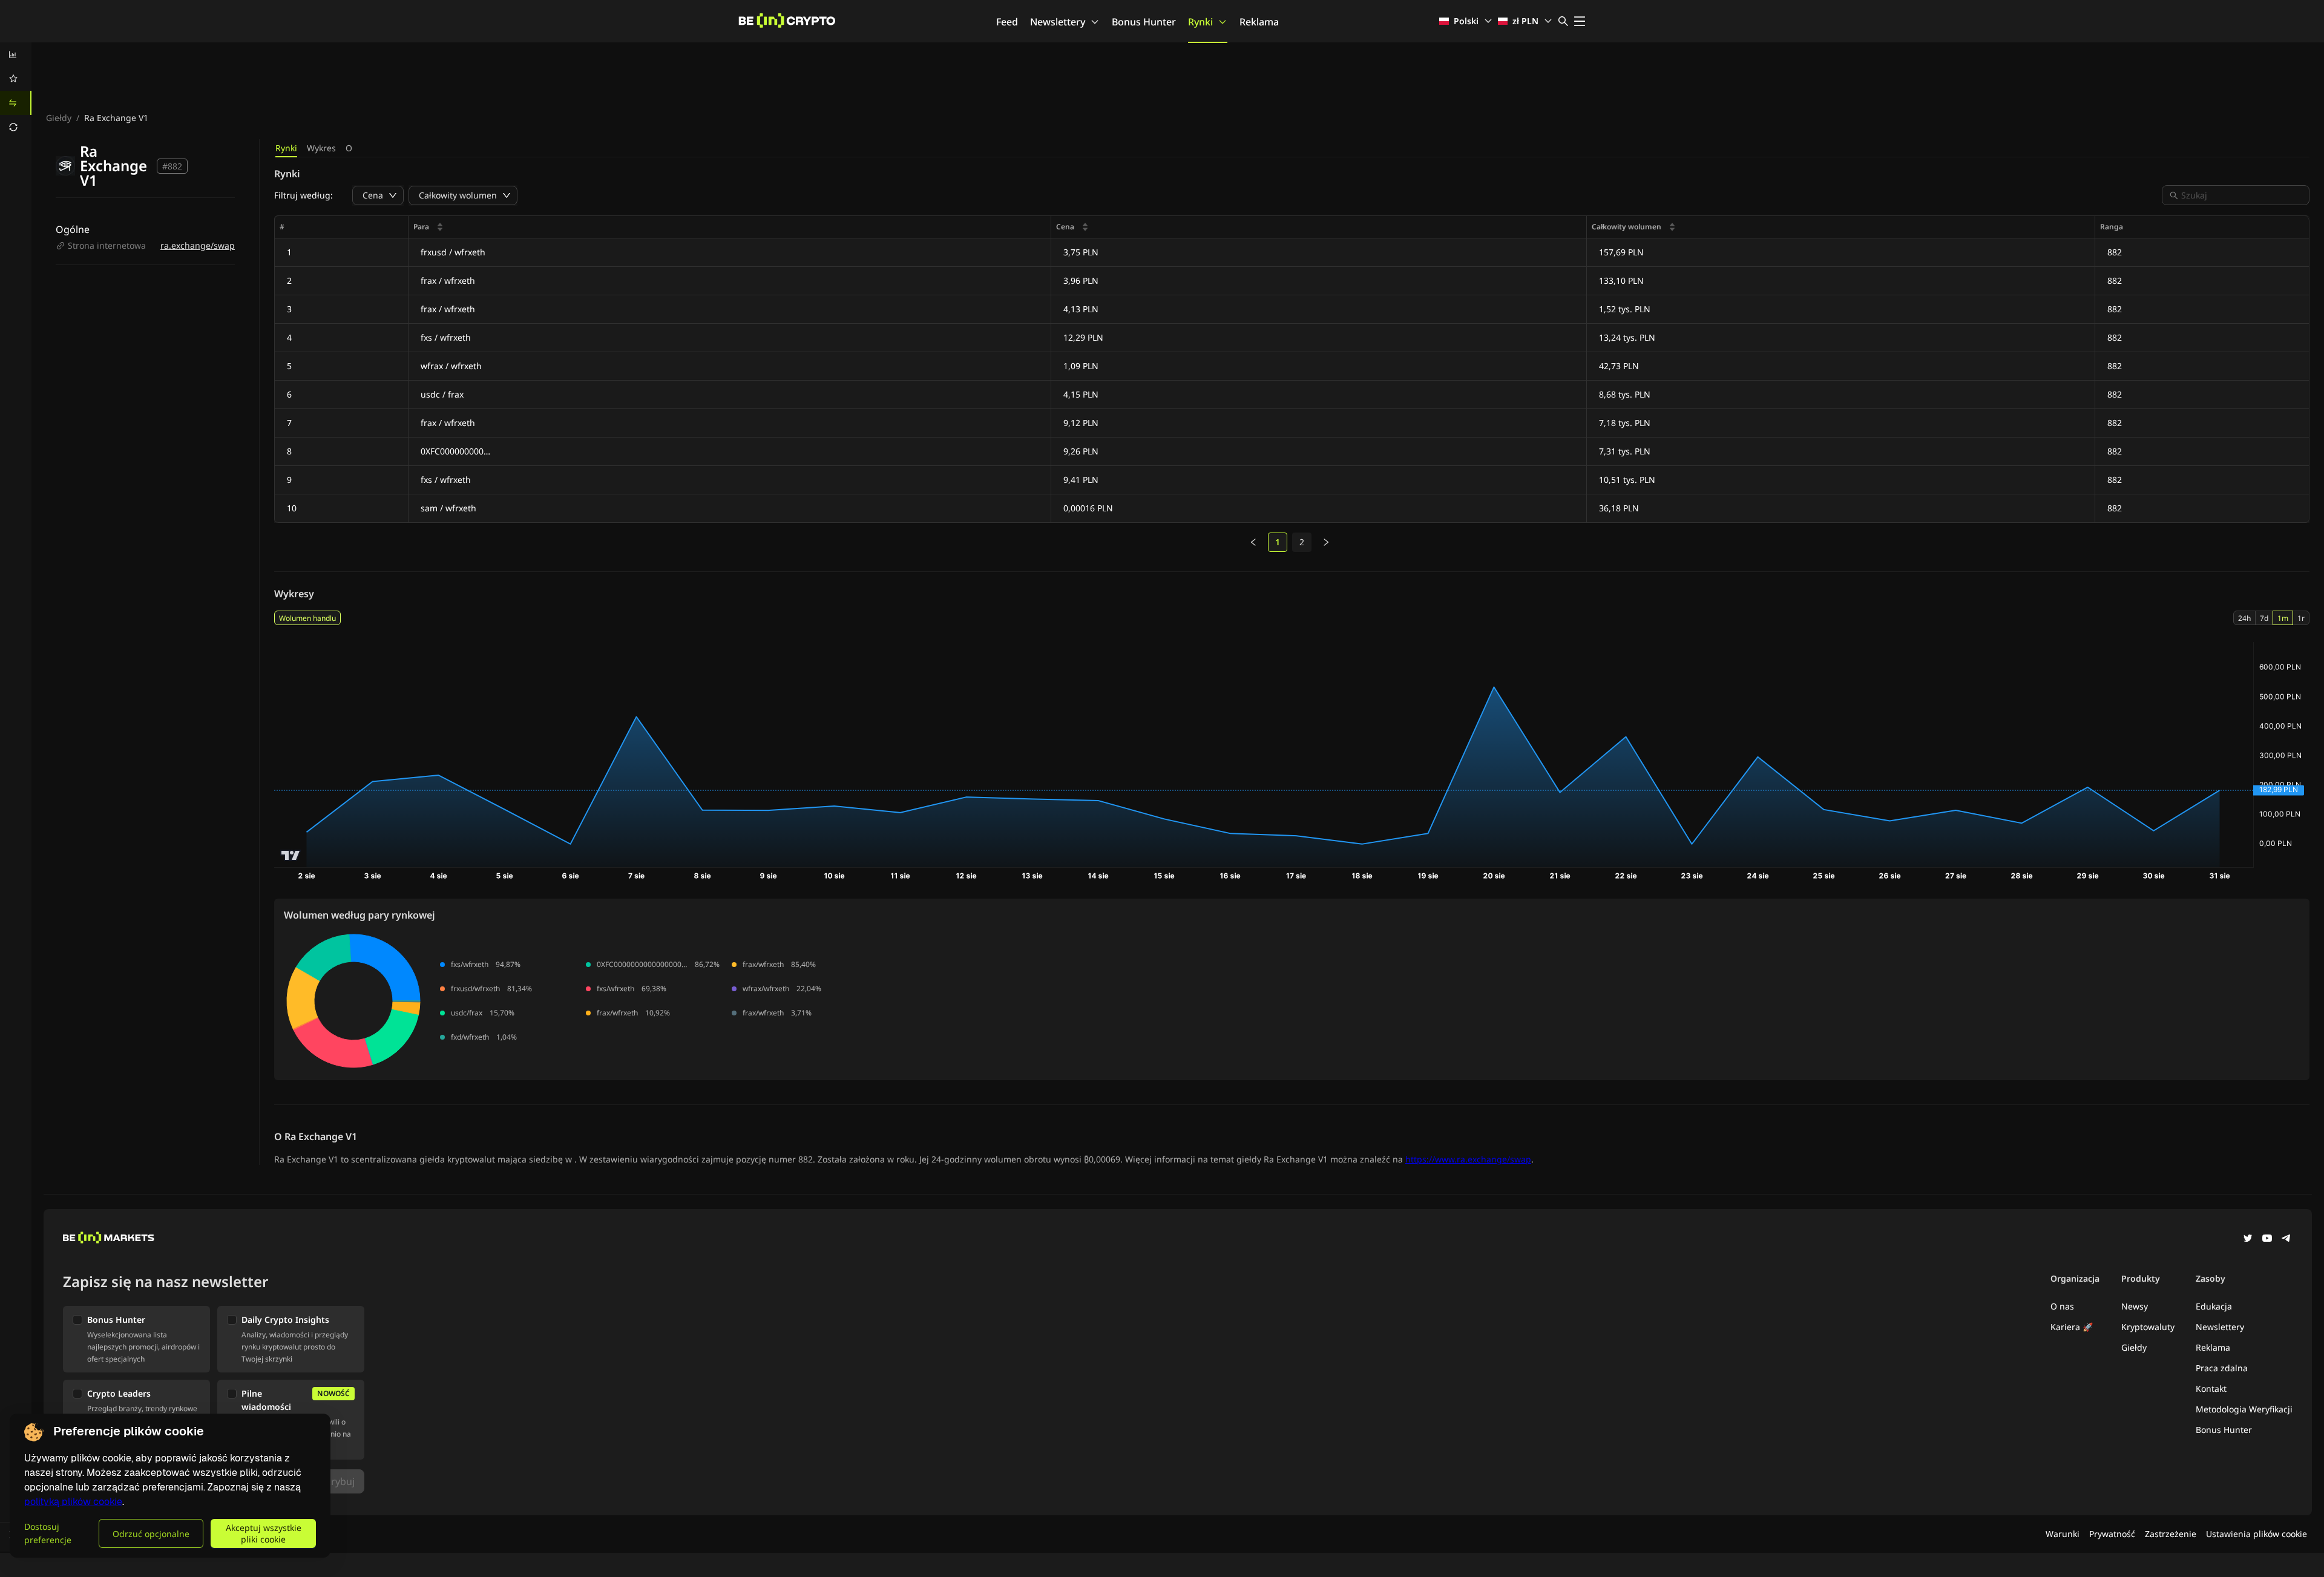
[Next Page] (1326, 542)
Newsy (2135, 1306)
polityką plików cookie (73, 1502)
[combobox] (2242, 195)
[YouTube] (2267, 1239)
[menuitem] (16, 54)
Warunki (2063, 1534)
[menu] (16, 91)
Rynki (1200, 22)
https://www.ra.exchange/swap (1468, 1159)
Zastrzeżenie (2171, 1534)
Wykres (321, 148)
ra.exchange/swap (198, 245)
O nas (2062, 1306)
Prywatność (2112, 1534)
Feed (1007, 22)
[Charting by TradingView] (291, 855)
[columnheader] (730, 227)
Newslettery (1058, 22)
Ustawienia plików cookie (2257, 1534)
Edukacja (2214, 1306)
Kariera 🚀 (2072, 1327)
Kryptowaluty (2148, 1327)
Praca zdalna (2222, 1368)
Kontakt (2211, 1388)
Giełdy (59, 118)
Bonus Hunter (1144, 22)
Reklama (1259, 22)
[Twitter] (2248, 1239)
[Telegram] (2286, 1239)
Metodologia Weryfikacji (2244, 1409)
